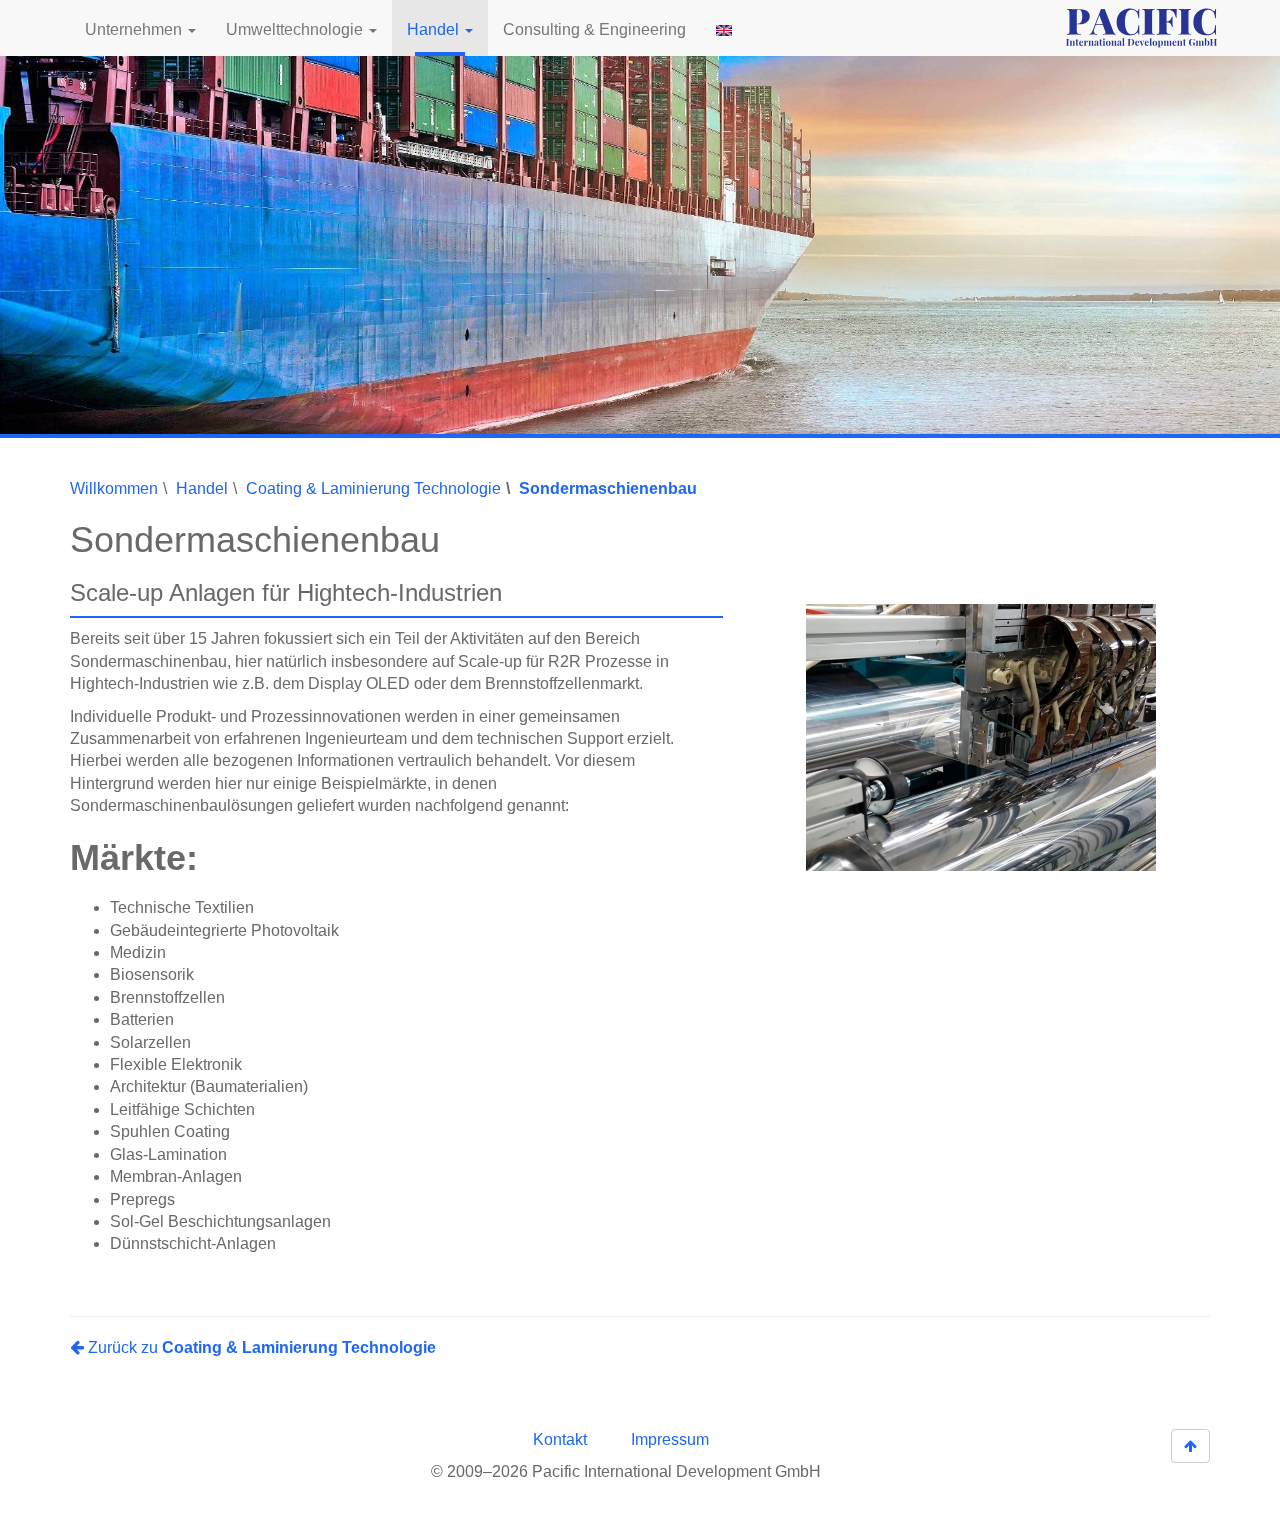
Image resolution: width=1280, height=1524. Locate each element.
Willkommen (114, 488)
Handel (435, 29)
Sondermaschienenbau (608, 488)
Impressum (670, 1439)
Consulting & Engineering (594, 29)
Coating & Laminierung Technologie (373, 488)
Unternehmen (135, 29)
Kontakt (560, 1439)
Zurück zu (260, 1347)
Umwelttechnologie (296, 29)
